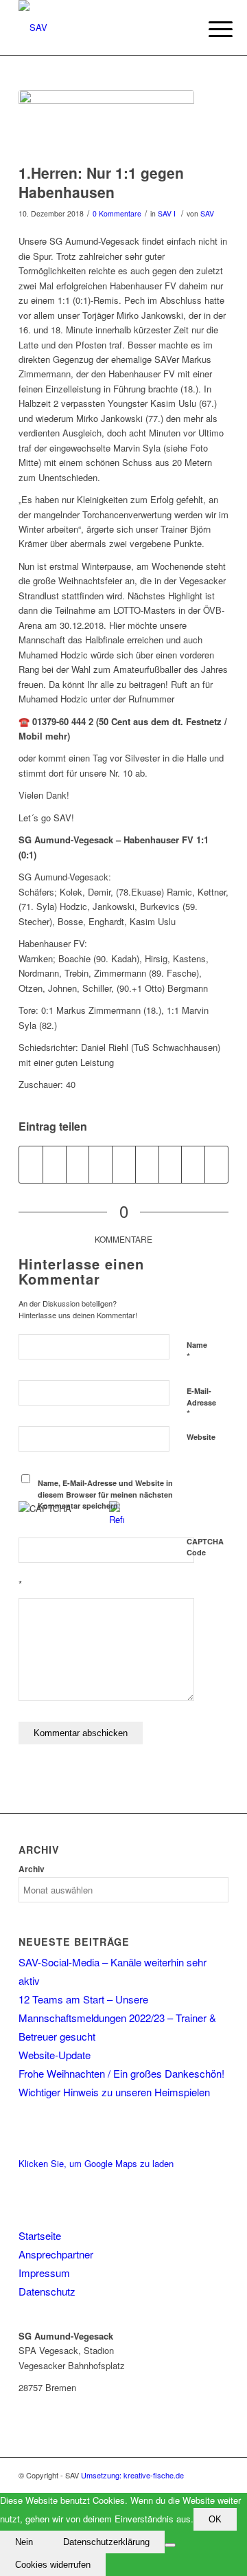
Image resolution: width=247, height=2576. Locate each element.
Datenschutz (47, 2291)
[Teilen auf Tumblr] (147, 1164)
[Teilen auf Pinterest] (101, 1164)
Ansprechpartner (56, 2254)
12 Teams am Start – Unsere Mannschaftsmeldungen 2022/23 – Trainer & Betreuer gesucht (117, 2018)
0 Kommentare (117, 213)
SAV (207, 213)
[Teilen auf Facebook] (31, 1164)
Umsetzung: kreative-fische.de (132, 2475)
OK (215, 2519)
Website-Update (55, 2055)
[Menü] (210, 29)
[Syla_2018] (106, 123)
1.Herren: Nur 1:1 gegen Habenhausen (101, 182)
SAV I (167, 213)
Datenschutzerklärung (106, 2542)
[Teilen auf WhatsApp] (78, 1164)
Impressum (44, 2273)
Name (197, 1351)
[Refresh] (117, 1519)
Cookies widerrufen (53, 2565)
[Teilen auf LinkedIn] (124, 1164)
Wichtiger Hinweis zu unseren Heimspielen (114, 2092)
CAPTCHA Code (205, 1547)
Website (201, 1437)
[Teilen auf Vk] (170, 1164)
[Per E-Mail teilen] (216, 1164)
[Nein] (170, 2545)
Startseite (40, 2235)
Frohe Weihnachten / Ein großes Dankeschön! (121, 2073)
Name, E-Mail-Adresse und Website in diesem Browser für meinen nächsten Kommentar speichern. (105, 1494)
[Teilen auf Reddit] (193, 1164)
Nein (24, 2542)
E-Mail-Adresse (201, 1403)
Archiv (32, 1869)
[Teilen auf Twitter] (55, 1164)
